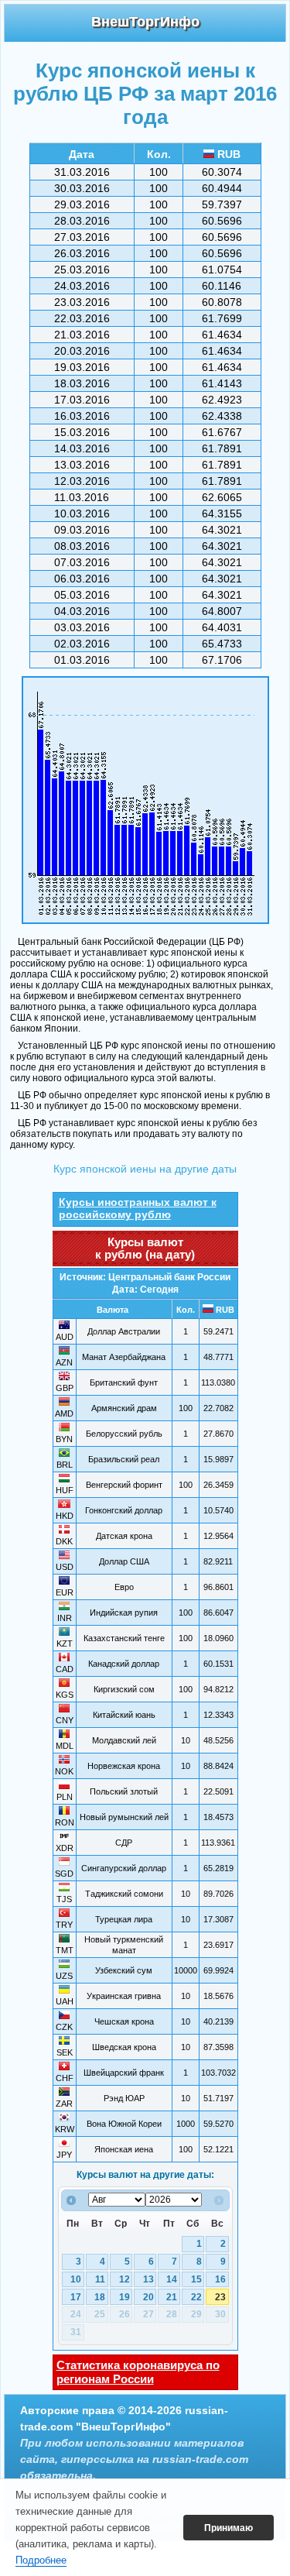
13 (148, 2279)
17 (76, 2297)
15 (196, 2279)
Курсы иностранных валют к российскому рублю (138, 1208)
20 (148, 2297)
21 (172, 2297)
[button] (229, 2528)
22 (196, 2297)
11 (100, 2279)
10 (76, 2279)
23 (220, 2297)
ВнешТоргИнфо (145, 22)
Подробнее (41, 2560)
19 (125, 2297)
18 (100, 2297)
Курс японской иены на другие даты (145, 1169)
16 (220, 2279)
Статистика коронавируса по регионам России (138, 2372)
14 (172, 2279)
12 (125, 2279)
